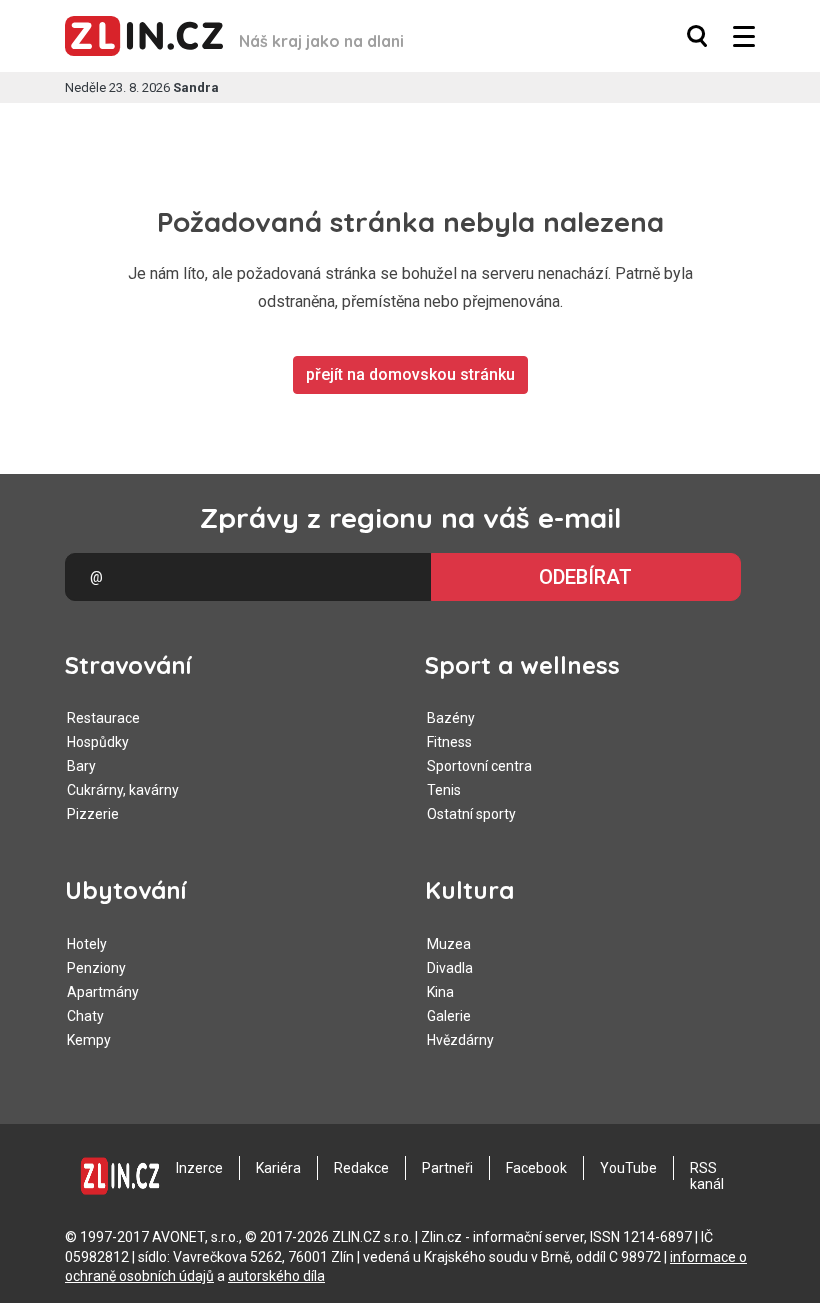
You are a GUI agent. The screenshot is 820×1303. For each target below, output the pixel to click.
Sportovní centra (479, 766)
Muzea (449, 944)
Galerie (449, 1016)
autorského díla (276, 1276)
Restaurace (103, 718)
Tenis (444, 790)
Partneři (447, 1168)
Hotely (87, 944)
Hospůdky (98, 742)
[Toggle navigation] (744, 36)
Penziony (96, 968)
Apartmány (103, 992)
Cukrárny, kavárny (123, 790)
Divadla (450, 968)
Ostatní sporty (471, 814)
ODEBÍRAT (585, 577)
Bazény (451, 718)
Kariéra (278, 1168)
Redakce (361, 1168)
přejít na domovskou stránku (410, 374)
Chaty (85, 1016)
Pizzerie (93, 814)
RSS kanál (707, 1176)
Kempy (89, 1040)
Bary (81, 766)
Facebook (536, 1168)
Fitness (449, 742)
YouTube (628, 1168)
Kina (440, 992)
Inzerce (199, 1168)
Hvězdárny (460, 1040)
